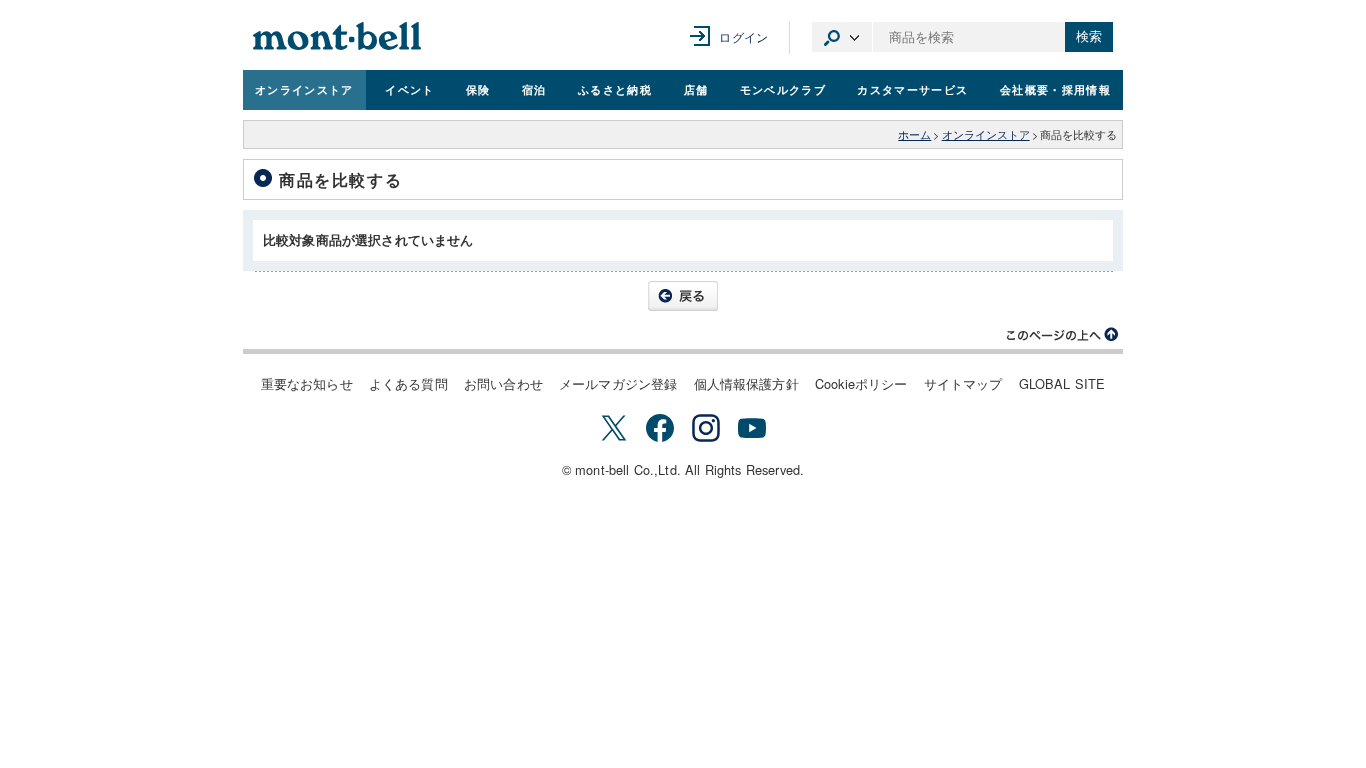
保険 (478, 89)
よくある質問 (408, 383)
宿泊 (534, 89)
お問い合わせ (503, 383)
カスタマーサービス (912, 89)
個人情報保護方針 (746, 383)
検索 (1089, 36)
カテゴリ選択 (842, 37)
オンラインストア (304, 89)
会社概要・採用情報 (1055, 89)
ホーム (914, 134)
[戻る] (683, 296)
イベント (409, 89)
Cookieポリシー (861, 383)
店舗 (696, 89)
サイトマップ (963, 383)
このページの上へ (1063, 335)
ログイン (743, 36)
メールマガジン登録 (618, 383)
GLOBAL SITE (1062, 383)
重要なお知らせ (307, 383)
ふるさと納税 (615, 89)
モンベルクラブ (783, 89)
